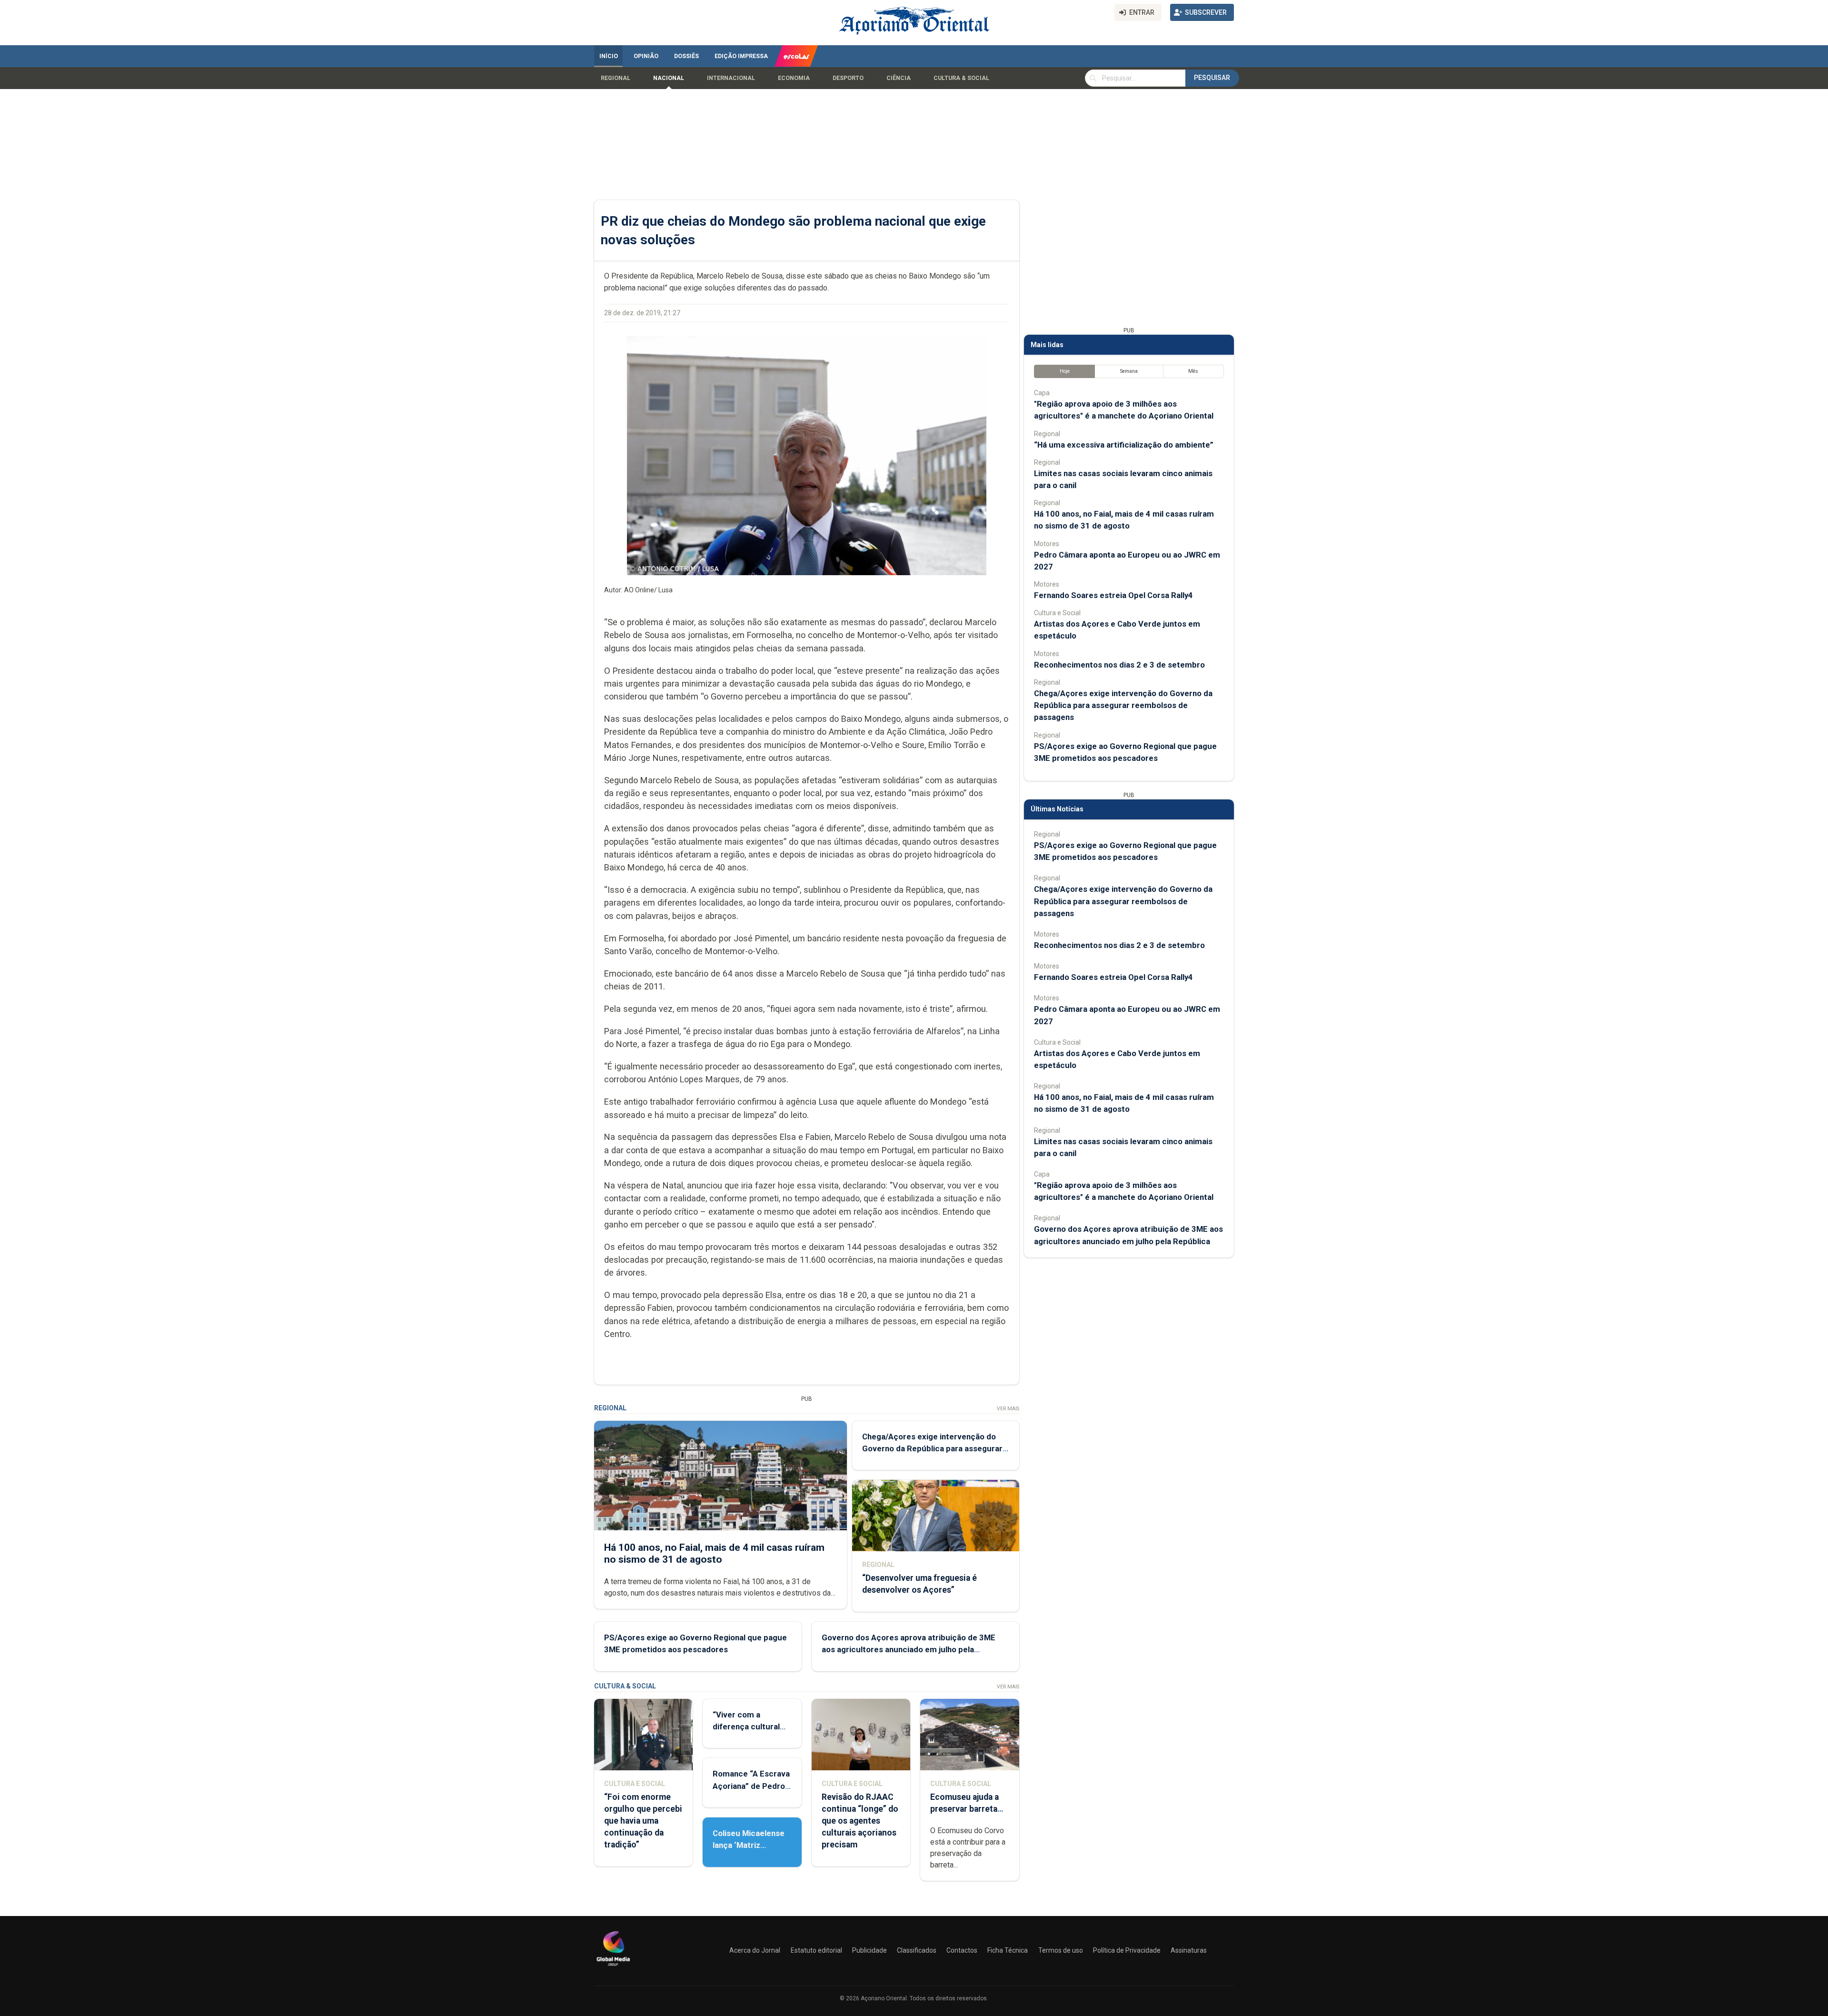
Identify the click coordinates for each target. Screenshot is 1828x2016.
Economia (794, 78)
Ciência (899, 78)
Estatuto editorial (816, 1950)
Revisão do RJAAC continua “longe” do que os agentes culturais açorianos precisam (860, 1821)
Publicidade (869, 1950)
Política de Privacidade (1127, 1950)
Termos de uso (1061, 1950)
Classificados (917, 1950)
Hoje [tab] (1065, 371)
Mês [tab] (1193, 371)
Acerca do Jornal (755, 1950)
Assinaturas (1189, 1950)
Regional (616, 78)
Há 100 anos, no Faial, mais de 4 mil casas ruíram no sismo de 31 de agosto (714, 1553)
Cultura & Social (961, 78)
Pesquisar (1212, 78)
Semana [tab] (1129, 371)
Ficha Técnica (1008, 1950)
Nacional (669, 78)
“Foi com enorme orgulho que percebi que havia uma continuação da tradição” (643, 1821)
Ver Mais (1008, 1409)
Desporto (848, 78)
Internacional (731, 78)
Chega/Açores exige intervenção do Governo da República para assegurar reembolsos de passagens (932, 1448)
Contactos (962, 1950)
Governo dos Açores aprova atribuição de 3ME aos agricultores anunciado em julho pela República (909, 1649)
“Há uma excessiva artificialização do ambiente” (1124, 445)
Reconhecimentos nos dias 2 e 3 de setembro (1119, 665)
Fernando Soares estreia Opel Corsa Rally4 (1113, 595)
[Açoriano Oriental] (613, 1967)
